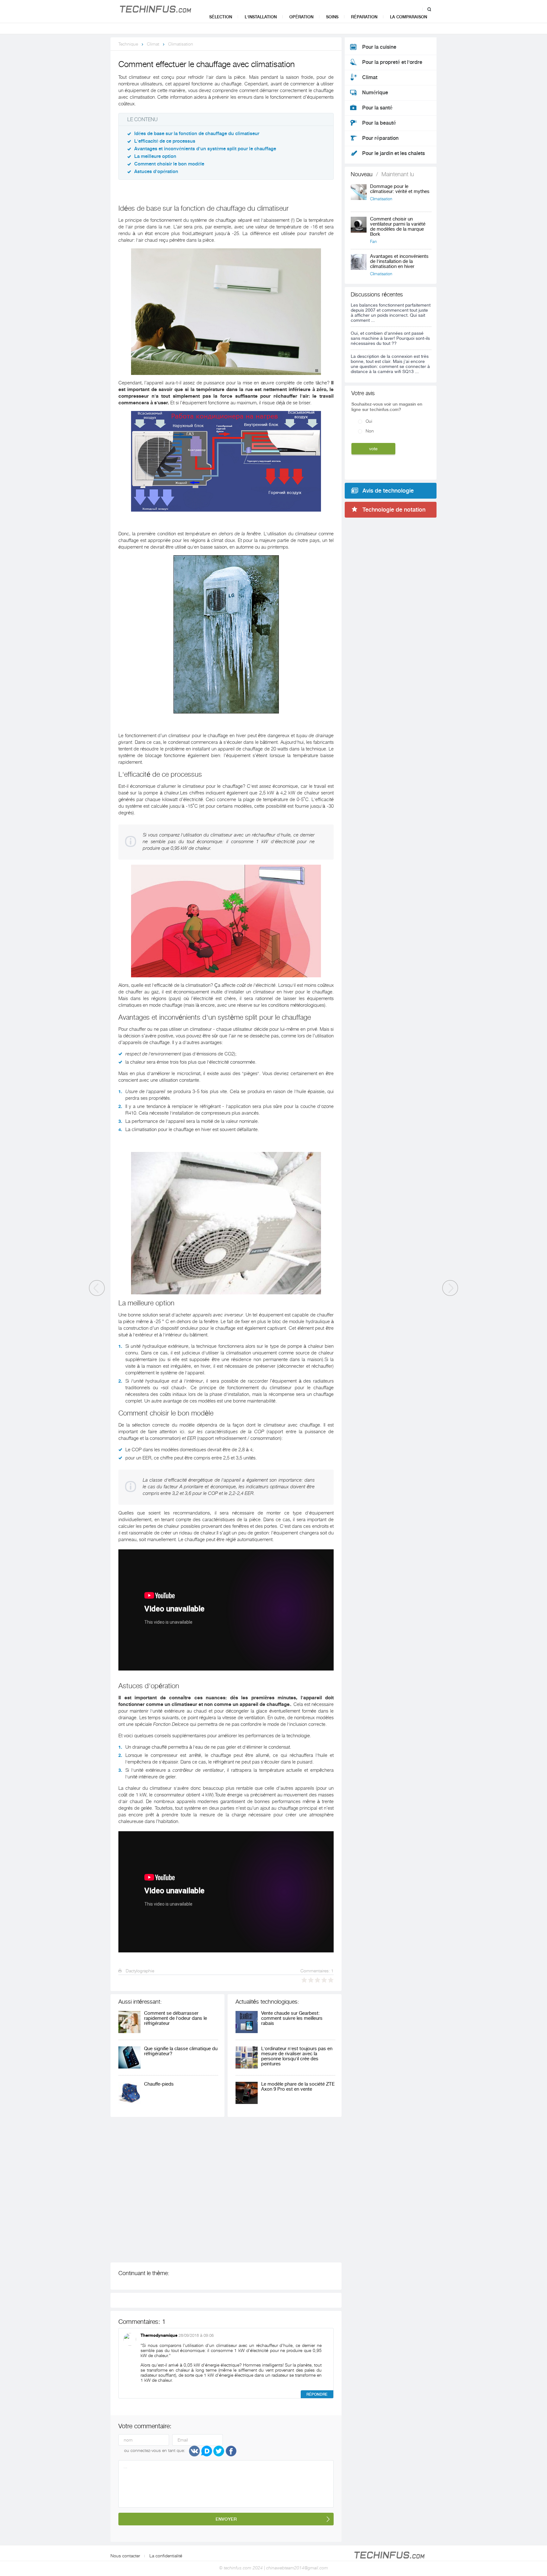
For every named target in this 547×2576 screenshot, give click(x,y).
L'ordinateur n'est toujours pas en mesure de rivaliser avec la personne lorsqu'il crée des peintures (297, 2056)
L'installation (261, 17)
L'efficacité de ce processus (165, 141)
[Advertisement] (203, 2190)
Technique (128, 44)
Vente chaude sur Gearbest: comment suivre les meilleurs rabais (292, 2018)
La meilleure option (155, 156)
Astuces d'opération (156, 172)
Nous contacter (125, 2556)
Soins (332, 17)
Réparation (364, 17)
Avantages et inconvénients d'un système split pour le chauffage (205, 149)
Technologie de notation (394, 510)
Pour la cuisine (379, 47)
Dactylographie (139, 1971)
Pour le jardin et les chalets (393, 153)
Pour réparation (380, 138)
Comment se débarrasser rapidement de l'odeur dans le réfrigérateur (176, 2018)
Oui (369, 421)
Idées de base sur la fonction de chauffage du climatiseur (197, 134)
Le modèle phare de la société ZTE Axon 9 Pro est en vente (298, 2087)
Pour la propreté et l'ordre (392, 62)
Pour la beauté (379, 123)
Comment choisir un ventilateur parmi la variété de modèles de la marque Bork (398, 227)
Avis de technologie (388, 491)
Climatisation (181, 44)
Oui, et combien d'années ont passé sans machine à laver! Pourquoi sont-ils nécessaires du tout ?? (390, 338)
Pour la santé (377, 108)
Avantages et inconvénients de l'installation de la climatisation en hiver (399, 261)
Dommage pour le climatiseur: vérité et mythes (400, 189)
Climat (153, 44)
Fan (373, 242)
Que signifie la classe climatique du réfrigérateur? (181, 2051)
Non (370, 431)
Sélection (221, 17)
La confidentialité (166, 2556)
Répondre (317, 2394)
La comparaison (409, 17)
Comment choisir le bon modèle (169, 164)
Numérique (375, 93)
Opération (301, 17)
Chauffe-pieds (159, 2084)
